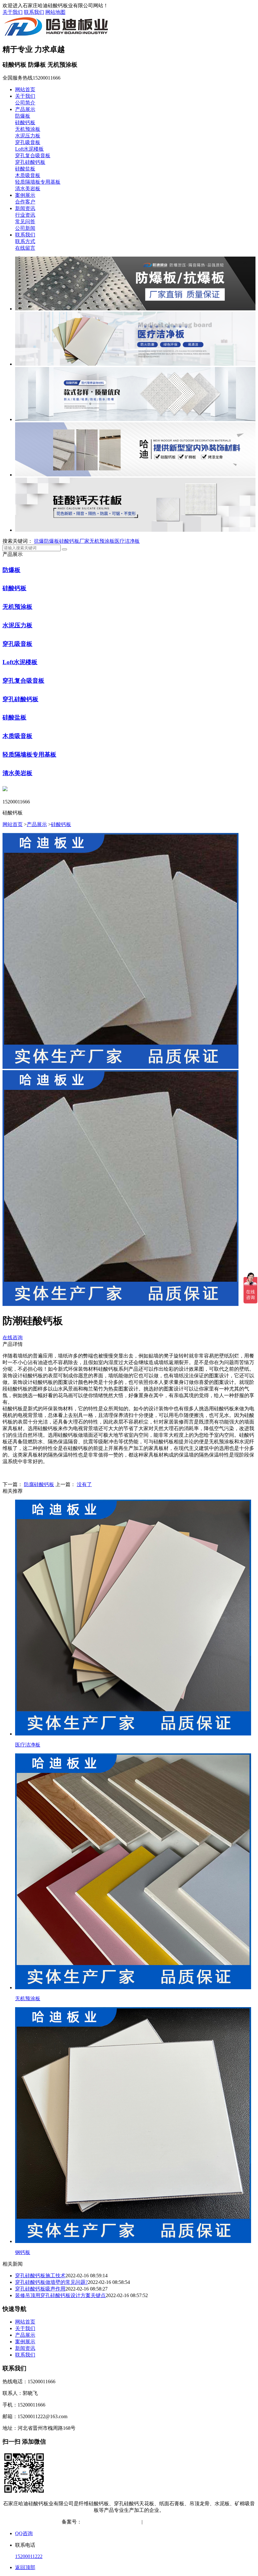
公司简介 (25, 103)
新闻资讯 (25, 208)
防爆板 (23, 116)
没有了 (84, 1484)
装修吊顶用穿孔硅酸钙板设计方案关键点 (60, 2295)
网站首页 (25, 89)
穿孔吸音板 (28, 142)
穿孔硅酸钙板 (30, 162)
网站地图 (55, 12)
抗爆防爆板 (47, 541)
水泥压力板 (28, 136)
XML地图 (186, 2522)
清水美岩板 (28, 189)
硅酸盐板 (25, 169)
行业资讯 (25, 215)
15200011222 (29, 2556)
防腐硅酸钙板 (39, 1484)
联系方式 (25, 241)
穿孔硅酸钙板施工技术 (40, 2276)
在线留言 (25, 248)
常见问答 (25, 222)
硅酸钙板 (25, 122)
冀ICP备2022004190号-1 (108, 2522)
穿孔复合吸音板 (33, 155)
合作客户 (25, 202)
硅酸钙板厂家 (74, 541)
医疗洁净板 (127, 541)
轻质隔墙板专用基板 (38, 182)
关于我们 (13, 12)
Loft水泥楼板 (29, 149)
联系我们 (34, 12)
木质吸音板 (28, 175)
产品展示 (25, 109)
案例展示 (25, 195)
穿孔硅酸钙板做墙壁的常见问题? (51, 2282)
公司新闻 (25, 228)
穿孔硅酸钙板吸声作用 (40, 2289)
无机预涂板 (28, 129)
